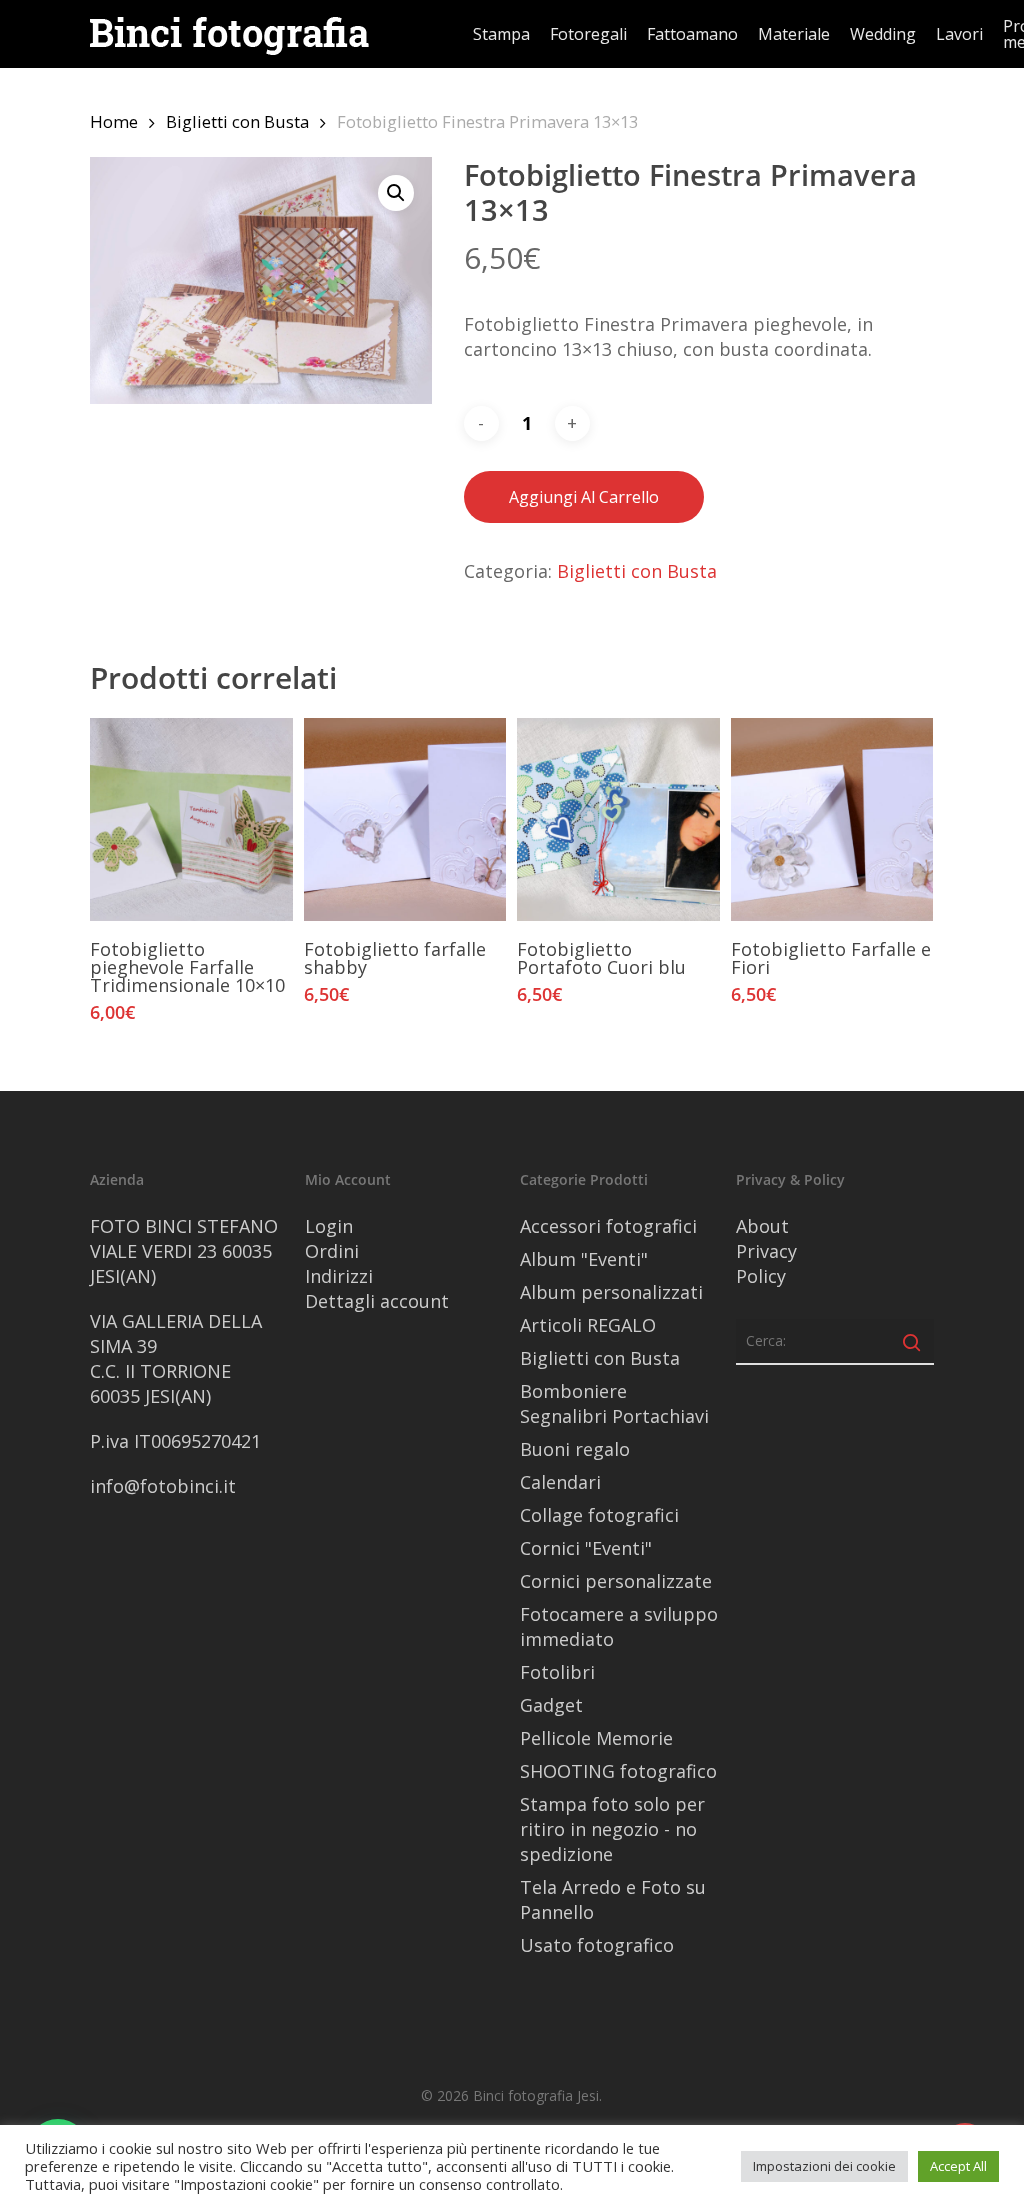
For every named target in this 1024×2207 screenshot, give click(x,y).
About (762, 1226)
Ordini (332, 1251)
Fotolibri (557, 1672)
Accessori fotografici (608, 1226)
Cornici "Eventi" (586, 1548)
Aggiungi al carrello (584, 497)
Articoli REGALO (588, 1325)
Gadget (551, 1705)
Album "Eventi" (584, 1259)
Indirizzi (339, 1276)
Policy (761, 1276)
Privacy (766, 1251)
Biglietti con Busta (237, 121)
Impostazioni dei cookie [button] (824, 2166)
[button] (396, 193)
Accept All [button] (958, 2166)
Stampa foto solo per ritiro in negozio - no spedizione (612, 1829)
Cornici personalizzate (616, 1581)
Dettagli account (377, 1301)
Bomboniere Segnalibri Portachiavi (614, 1403)
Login (329, 1226)
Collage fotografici (599, 1515)
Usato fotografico (597, 1945)
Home (114, 121)
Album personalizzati (611, 1292)
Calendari (560, 1482)
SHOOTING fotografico (618, 1771)
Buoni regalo (575, 1449)
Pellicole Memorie (596, 1738)
